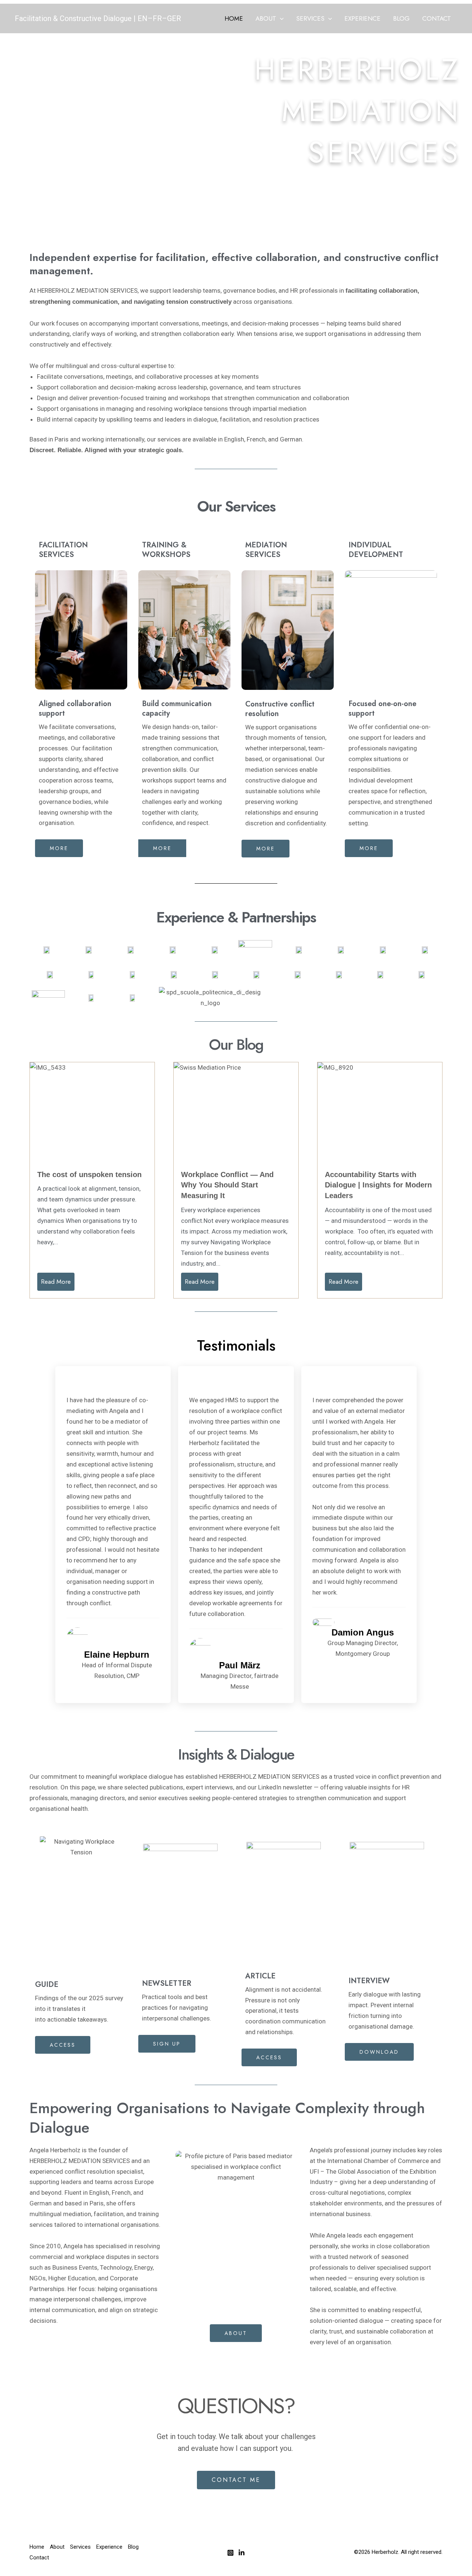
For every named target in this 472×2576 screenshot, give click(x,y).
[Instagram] (230, 2553)
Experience (362, 18)
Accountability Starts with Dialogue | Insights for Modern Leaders (378, 1185)
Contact (437, 18)
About (266, 18)
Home (234, 18)
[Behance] (242, 2553)
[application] (280, 18)
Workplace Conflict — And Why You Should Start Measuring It (227, 1185)
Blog (401, 18)
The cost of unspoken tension (89, 1174)
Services (310, 18)
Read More (56, 1282)
